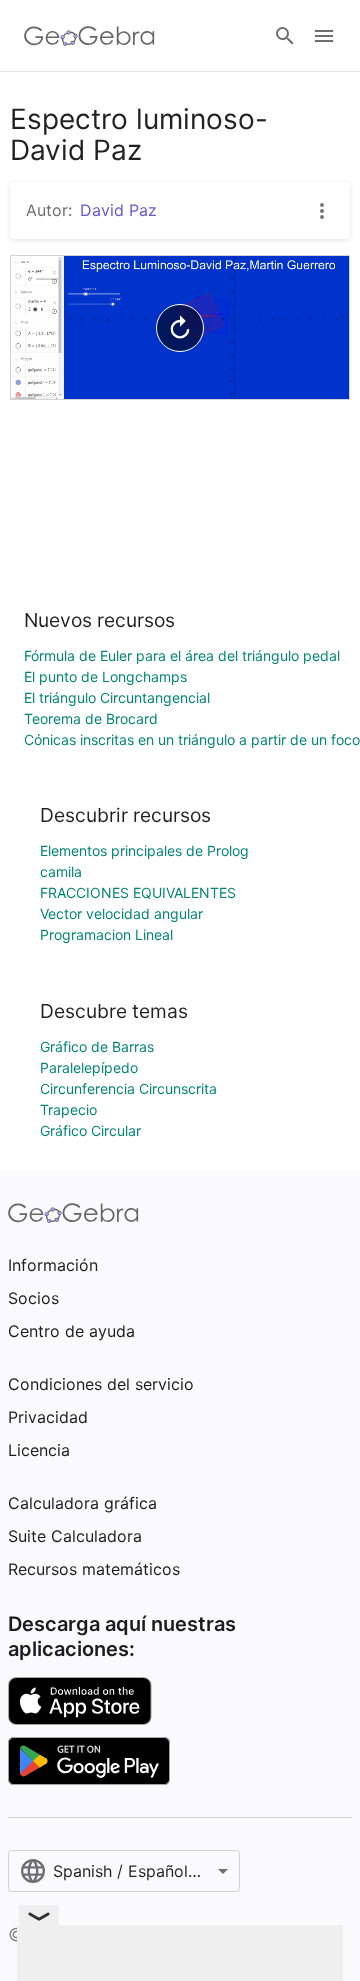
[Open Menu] (324, 36)
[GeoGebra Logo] (89, 36)
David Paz (118, 210)
